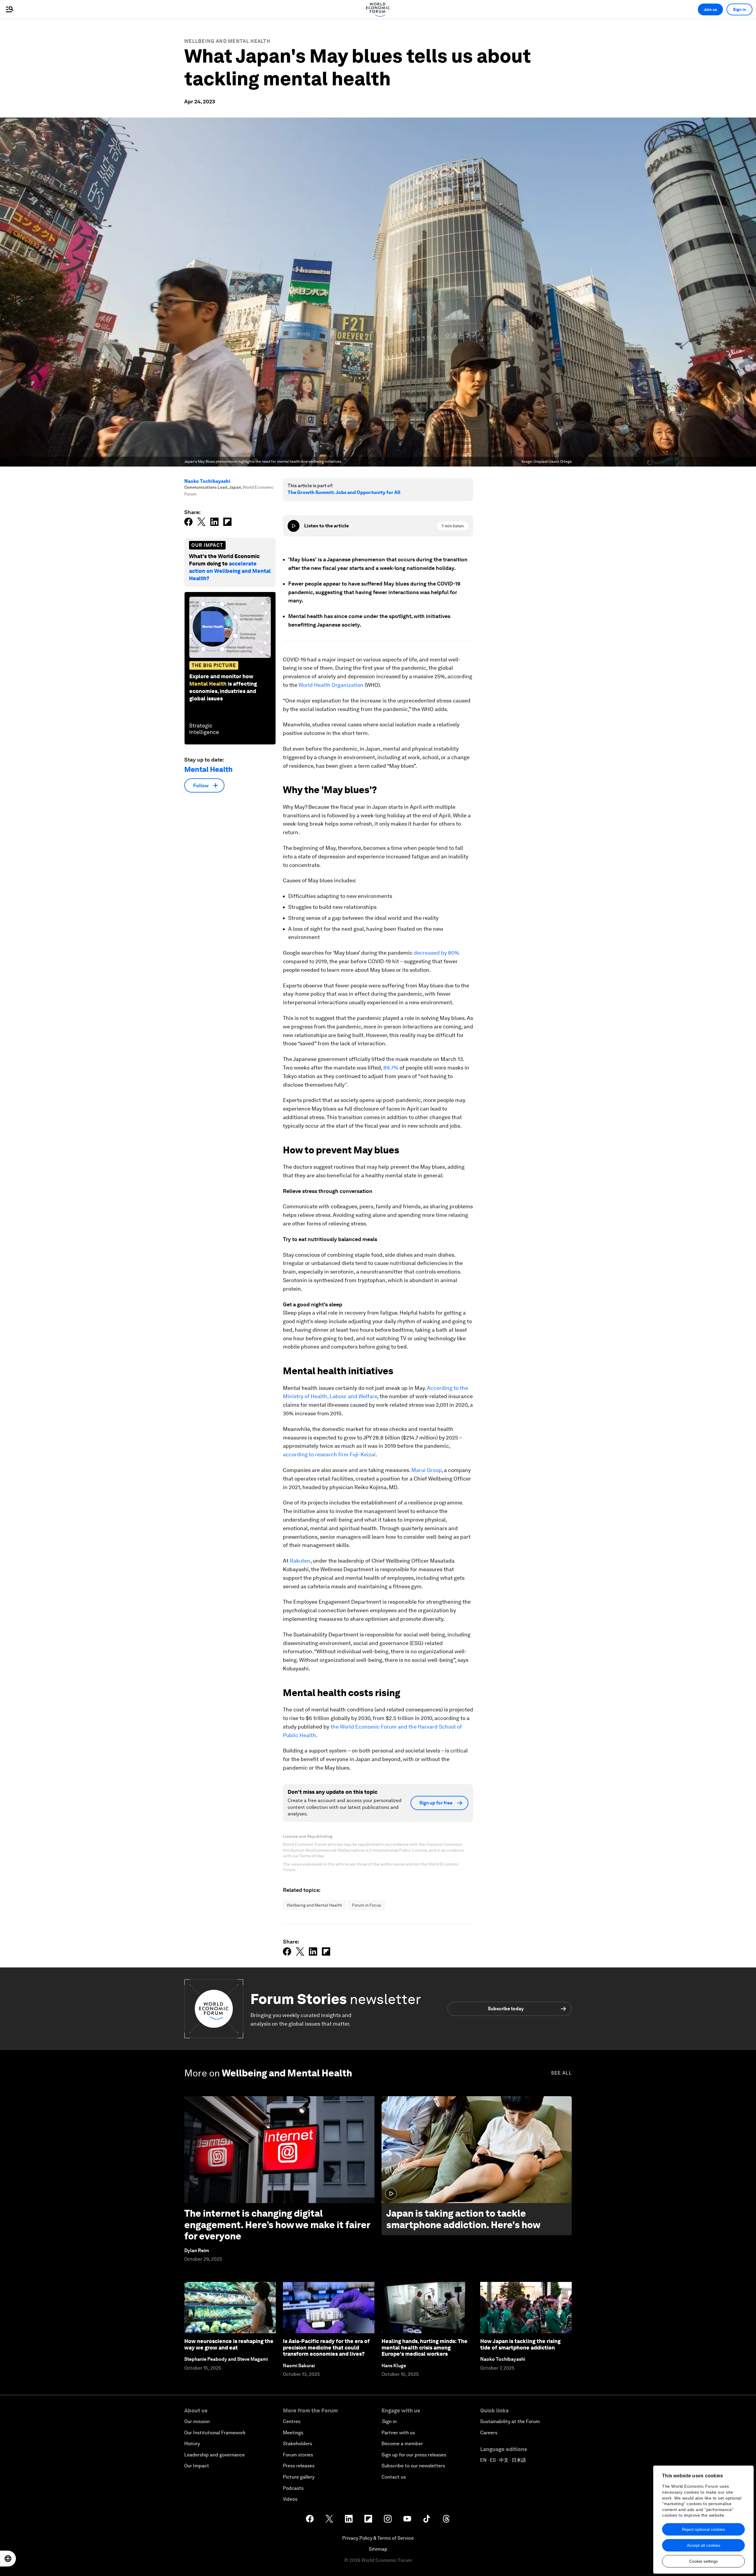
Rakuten (300, 1561)
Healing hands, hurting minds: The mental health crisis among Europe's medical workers (425, 2347)
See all (561, 2073)
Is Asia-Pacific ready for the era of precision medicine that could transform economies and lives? (326, 2347)
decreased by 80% (436, 953)
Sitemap (378, 2549)
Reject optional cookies (703, 2529)
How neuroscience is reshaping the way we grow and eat (229, 2344)
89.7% (391, 1068)
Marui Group (426, 1470)
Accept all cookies (704, 2545)
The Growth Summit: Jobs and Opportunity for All (344, 492)
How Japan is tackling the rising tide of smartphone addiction (520, 2344)
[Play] (294, 526)
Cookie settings (704, 2561)
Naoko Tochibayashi (207, 481)
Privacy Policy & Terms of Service (378, 2538)
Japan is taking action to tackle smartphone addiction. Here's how (463, 2219)
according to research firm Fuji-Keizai (329, 1454)
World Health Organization (331, 685)
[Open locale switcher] (8, 2559)
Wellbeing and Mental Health (227, 41)
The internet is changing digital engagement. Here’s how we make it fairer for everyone (277, 2225)
